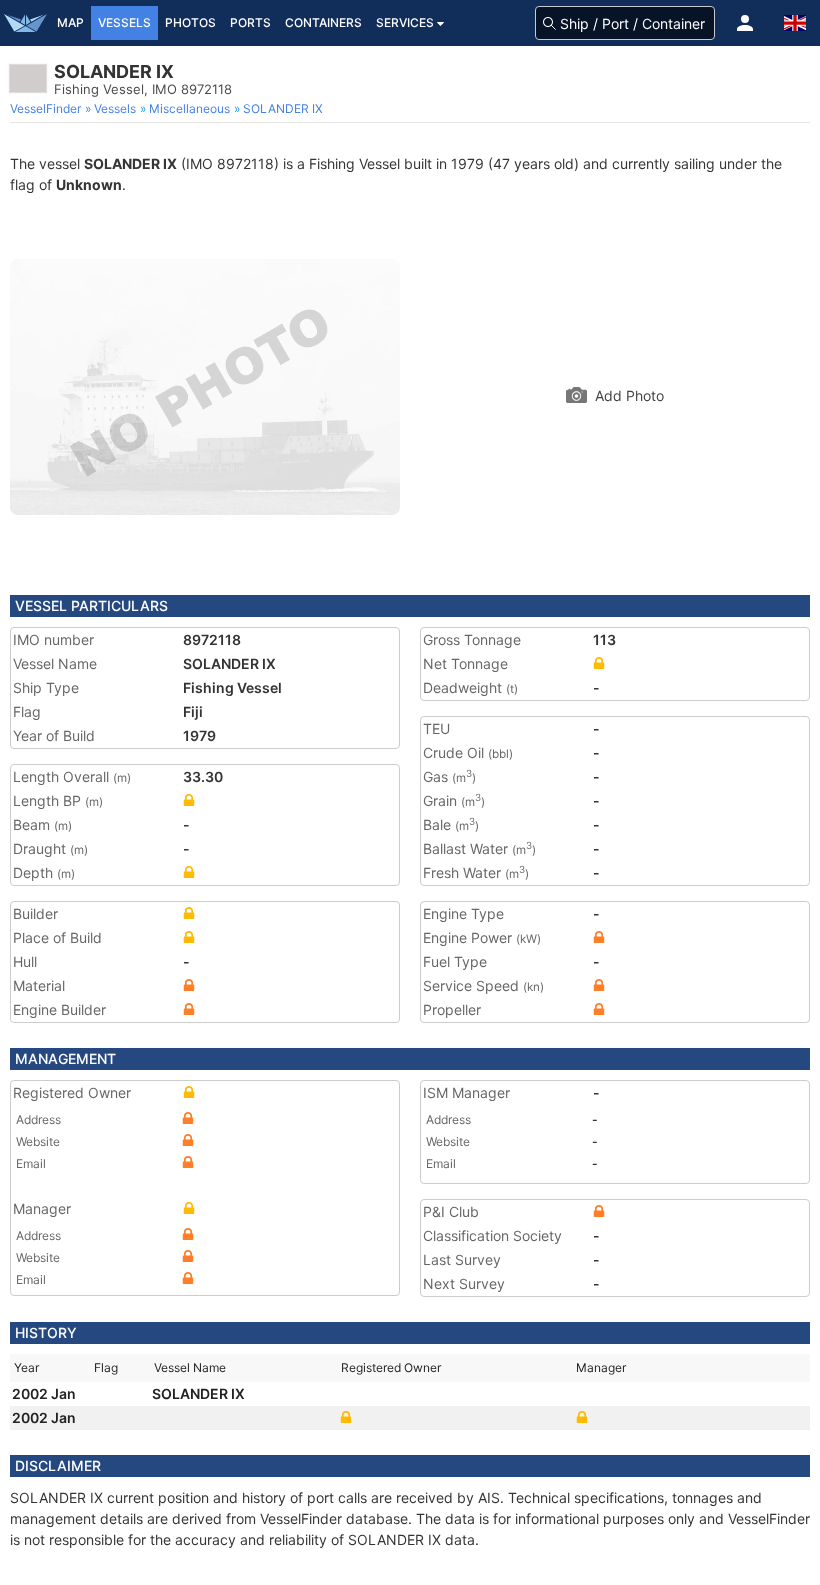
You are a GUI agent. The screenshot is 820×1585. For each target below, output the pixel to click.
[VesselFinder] (25, 23)
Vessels (124, 22)
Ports (250, 22)
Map (70, 22)
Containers (323, 22)
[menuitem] (47, 109)
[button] (745, 23)
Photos (190, 22)
